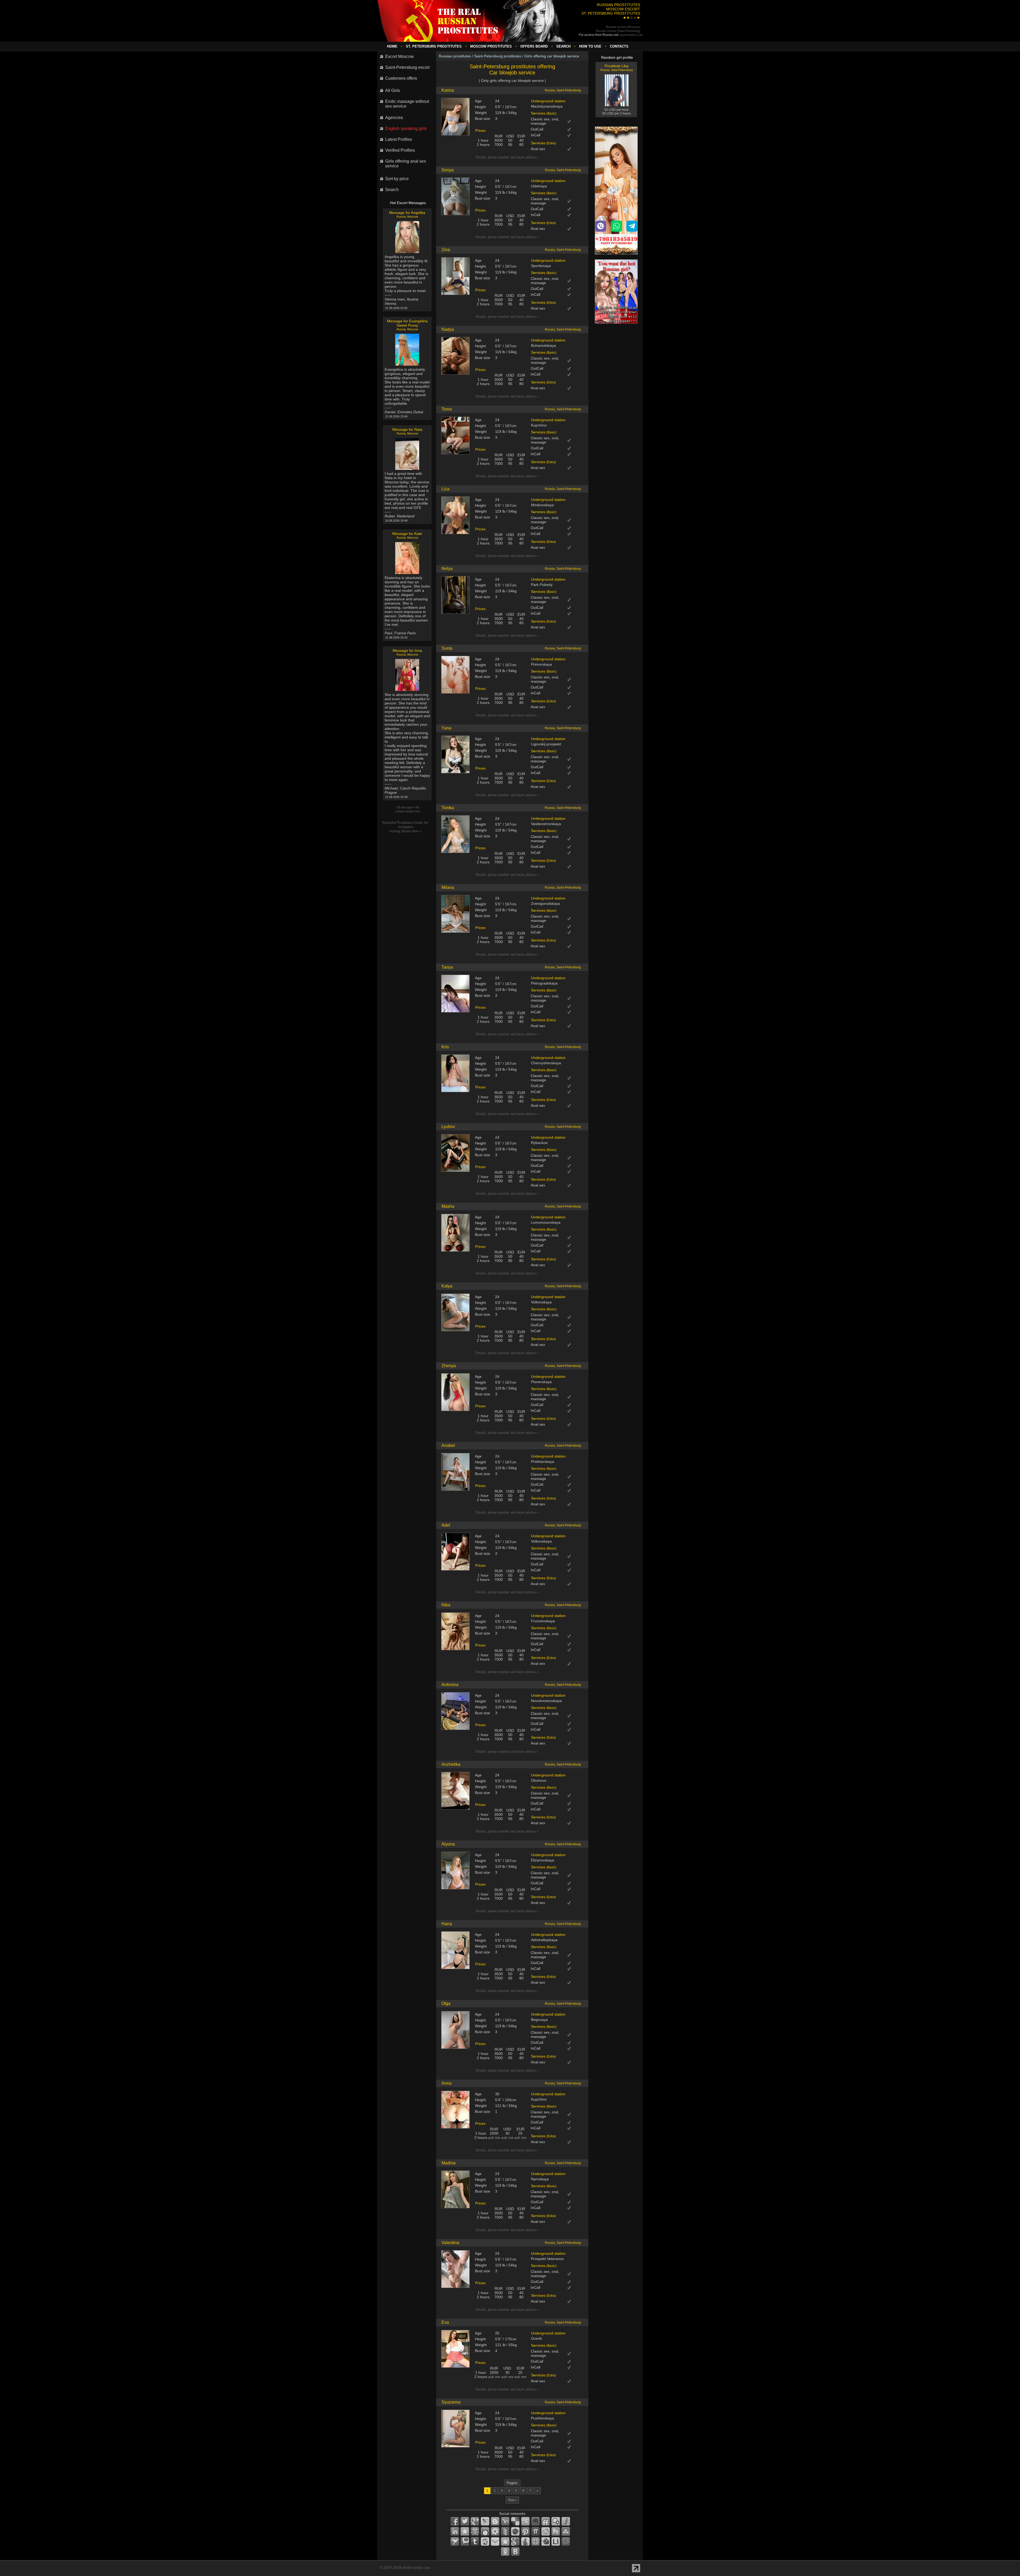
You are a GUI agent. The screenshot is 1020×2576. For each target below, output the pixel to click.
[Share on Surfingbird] (455, 2541)
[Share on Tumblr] (475, 2541)
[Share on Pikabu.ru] (515, 2531)
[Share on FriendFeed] (546, 2521)
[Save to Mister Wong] (475, 2531)
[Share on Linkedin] (455, 2531)
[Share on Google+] (475, 2521)
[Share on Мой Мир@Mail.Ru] (566, 2541)
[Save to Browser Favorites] (505, 2541)
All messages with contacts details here (407, 809)
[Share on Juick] (566, 2521)
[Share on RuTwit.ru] (556, 2531)
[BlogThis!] (495, 2521)
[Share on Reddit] (546, 2531)
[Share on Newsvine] (505, 2531)
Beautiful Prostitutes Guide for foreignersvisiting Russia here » (405, 827)
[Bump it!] (525, 2541)
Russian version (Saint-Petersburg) (618, 31)
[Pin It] (525, 2531)
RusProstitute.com (417, 2568)
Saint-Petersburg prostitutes (498, 56)
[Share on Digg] (525, 2521)
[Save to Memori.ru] (465, 2531)
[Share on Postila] (535, 2531)
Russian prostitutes (455, 56)
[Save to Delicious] (515, 2521)
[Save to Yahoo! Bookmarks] (505, 2521)
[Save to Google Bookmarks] (515, 2541)
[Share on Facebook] (455, 2521)
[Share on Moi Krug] (495, 2531)
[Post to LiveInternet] (556, 2541)
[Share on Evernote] (535, 2521)
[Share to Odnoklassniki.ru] (505, 2552)
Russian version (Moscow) (623, 27)
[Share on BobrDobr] (546, 2541)
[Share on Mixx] (485, 2531)
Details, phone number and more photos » (507, 157)
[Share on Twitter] (465, 2521)
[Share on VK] (515, 2552)
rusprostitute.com (631, 35)
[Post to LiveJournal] (485, 2521)
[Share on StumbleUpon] (566, 2531)
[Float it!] (535, 2541)
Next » (512, 2500)
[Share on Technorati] (465, 2541)
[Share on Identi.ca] (556, 2521)
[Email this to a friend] (495, 2541)
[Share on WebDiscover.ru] (485, 2541)
